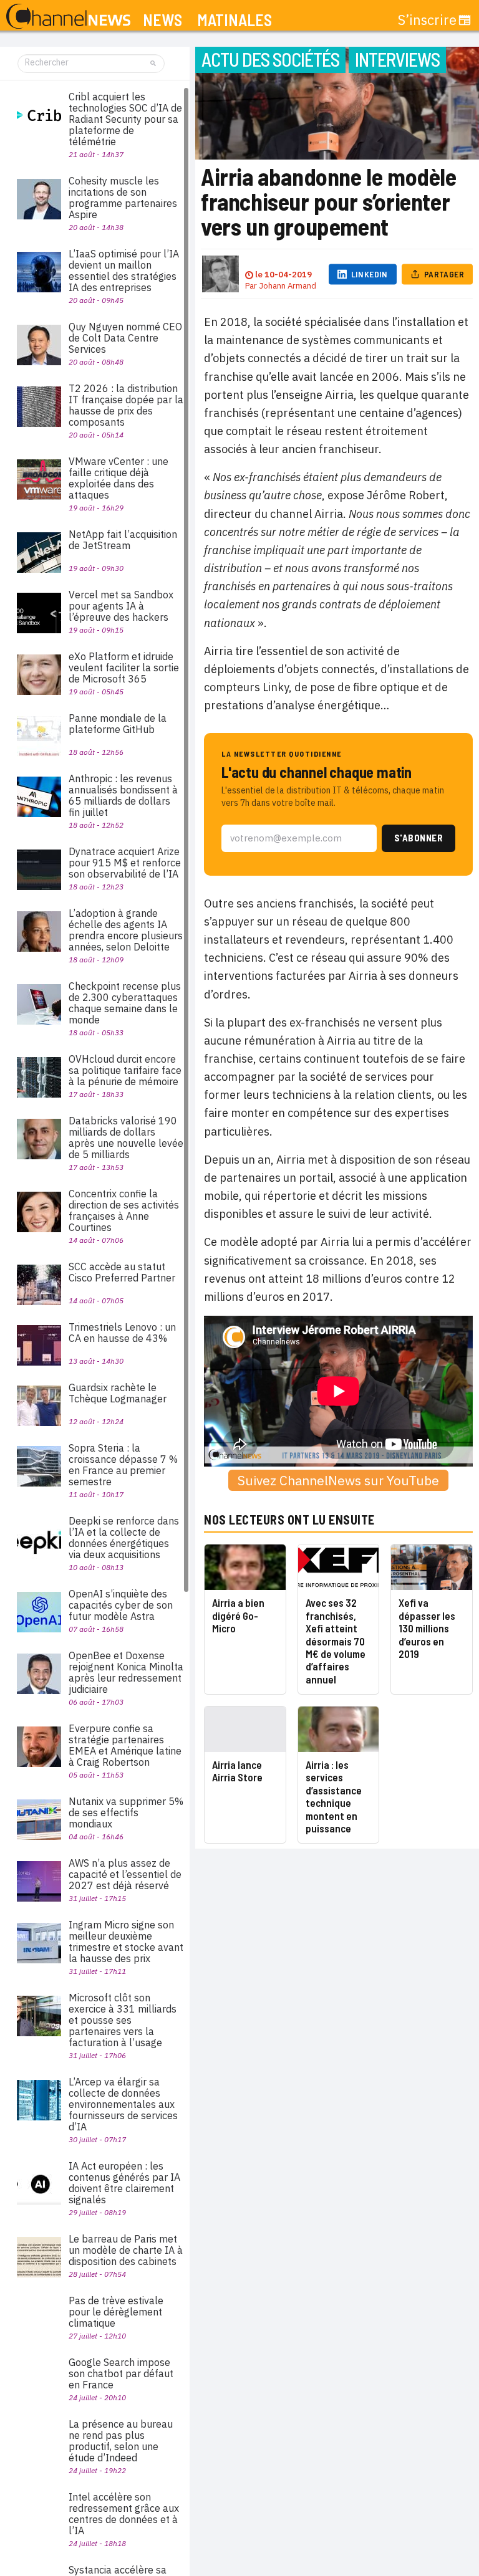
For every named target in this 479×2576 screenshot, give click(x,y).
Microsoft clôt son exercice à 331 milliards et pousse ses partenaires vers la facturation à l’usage (123, 2020)
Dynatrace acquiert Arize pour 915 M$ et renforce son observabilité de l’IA (125, 863)
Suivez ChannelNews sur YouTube (338, 1480)
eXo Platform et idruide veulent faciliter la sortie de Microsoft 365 (124, 668)
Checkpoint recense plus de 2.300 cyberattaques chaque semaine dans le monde (125, 1003)
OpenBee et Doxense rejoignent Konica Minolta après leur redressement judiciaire (126, 1672)
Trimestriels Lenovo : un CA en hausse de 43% (122, 1333)
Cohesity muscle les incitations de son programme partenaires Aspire (123, 198)
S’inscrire (427, 20)
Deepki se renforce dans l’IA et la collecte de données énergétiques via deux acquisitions (124, 1538)
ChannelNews (68, 17)
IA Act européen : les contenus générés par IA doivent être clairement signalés (124, 2183)
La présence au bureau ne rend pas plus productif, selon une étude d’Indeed (121, 2441)
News (162, 20)
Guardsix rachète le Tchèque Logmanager (118, 1393)
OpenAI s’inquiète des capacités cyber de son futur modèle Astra (121, 1605)
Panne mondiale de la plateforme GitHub (118, 724)
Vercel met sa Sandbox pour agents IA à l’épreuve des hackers (121, 606)
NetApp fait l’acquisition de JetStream (123, 540)
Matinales (235, 20)
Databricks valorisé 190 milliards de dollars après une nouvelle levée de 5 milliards (126, 1137)
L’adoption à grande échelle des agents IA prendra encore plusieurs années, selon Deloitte (126, 930)
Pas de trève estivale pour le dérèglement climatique (116, 2312)
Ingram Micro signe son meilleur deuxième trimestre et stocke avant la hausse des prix (126, 1942)
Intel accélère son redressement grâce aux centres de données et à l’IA (124, 2514)
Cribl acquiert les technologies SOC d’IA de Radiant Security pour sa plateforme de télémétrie (125, 119)
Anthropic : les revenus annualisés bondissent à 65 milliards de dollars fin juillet (123, 795)
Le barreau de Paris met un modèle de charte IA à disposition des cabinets (126, 2250)
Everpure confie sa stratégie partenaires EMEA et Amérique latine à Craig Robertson (125, 1745)
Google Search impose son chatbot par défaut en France (121, 2373)
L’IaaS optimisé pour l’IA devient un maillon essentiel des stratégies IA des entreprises (124, 271)
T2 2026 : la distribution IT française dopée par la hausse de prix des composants (126, 405)
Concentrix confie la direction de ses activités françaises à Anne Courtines (124, 1210)
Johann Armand (288, 286)
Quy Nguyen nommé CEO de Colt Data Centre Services (125, 338)
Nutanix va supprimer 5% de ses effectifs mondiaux (126, 1812)
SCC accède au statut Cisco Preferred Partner (122, 1272)
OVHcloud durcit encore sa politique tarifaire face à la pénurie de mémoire (125, 1070)
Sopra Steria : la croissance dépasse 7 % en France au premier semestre (123, 1465)
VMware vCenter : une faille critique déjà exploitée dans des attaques (119, 478)
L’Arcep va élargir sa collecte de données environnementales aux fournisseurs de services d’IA (123, 2104)
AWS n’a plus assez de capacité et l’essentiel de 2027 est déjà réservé (125, 1874)
